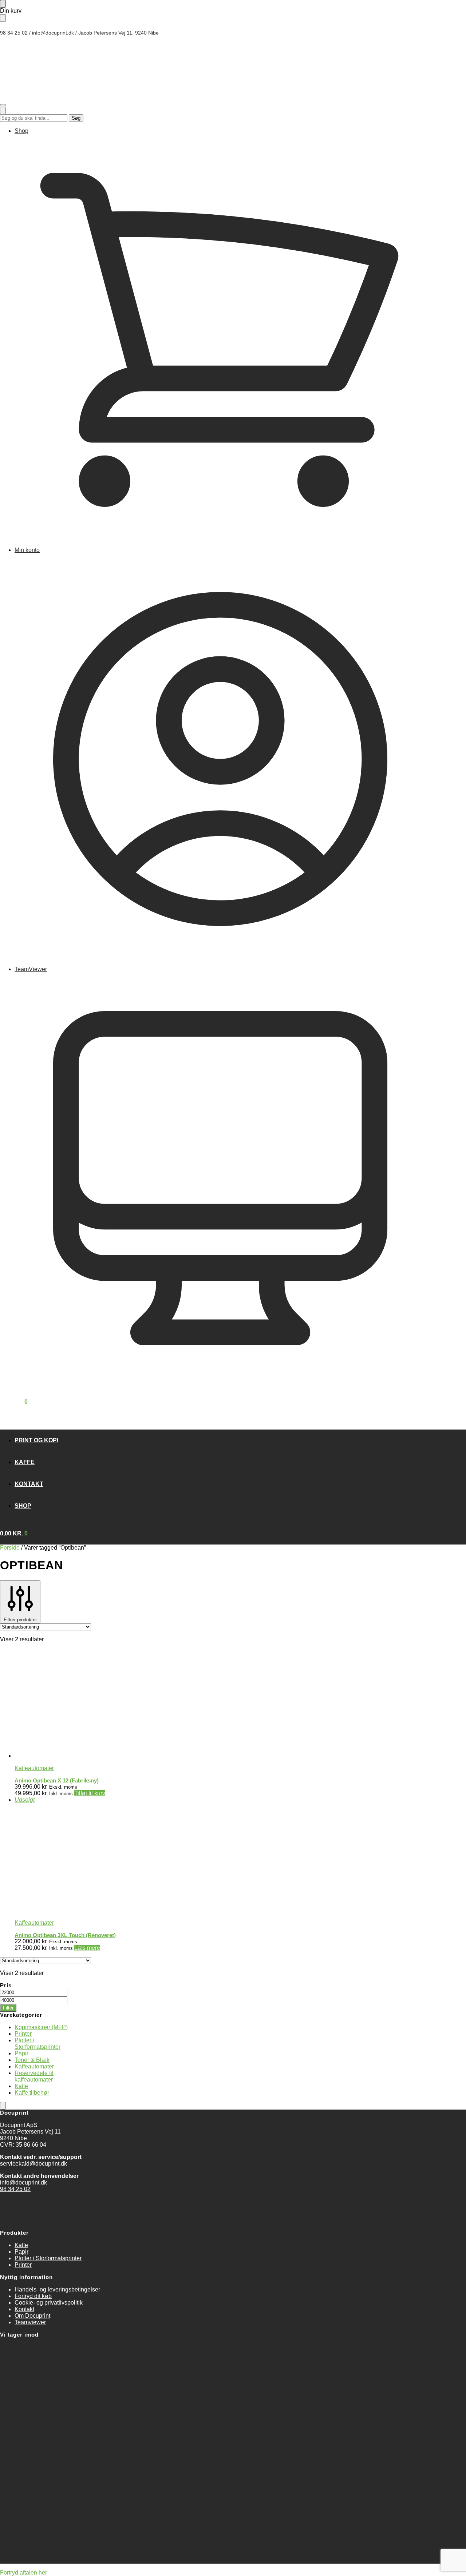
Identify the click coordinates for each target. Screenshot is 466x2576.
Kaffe (21, 2086)
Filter (8, 2008)
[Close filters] (3, 2106)
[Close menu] (3, 4)
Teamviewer (30, 2322)
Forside (10, 1548)
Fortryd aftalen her (23, 2573)
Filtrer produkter (20, 1620)
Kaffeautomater (34, 1768)
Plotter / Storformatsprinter (37, 2044)
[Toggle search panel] (3, 110)
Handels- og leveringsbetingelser (57, 2289)
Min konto (27, 550)
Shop (21, 131)
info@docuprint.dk (53, 33)
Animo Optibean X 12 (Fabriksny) (57, 1780)
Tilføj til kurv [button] (90, 1793)
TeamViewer (31, 969)
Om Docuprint (32, 2316)
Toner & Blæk (32, 2060)
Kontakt (24, 2309)
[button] (14, 1402)
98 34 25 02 (14, 33)
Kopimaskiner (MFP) (41, 2027)
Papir (21, 2053)
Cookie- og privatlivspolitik (49, 2303)
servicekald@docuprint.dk (33, 2164)
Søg (76, 118)
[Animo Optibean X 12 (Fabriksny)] (178, 1704)
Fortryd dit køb (33, 2296)
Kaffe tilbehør (32, 2093)
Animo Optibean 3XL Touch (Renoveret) (65, 1935)
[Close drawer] (3, 18)
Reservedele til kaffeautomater (34, 2076)
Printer (23, 2034)
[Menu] (3, 105)
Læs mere (87, 1948)
